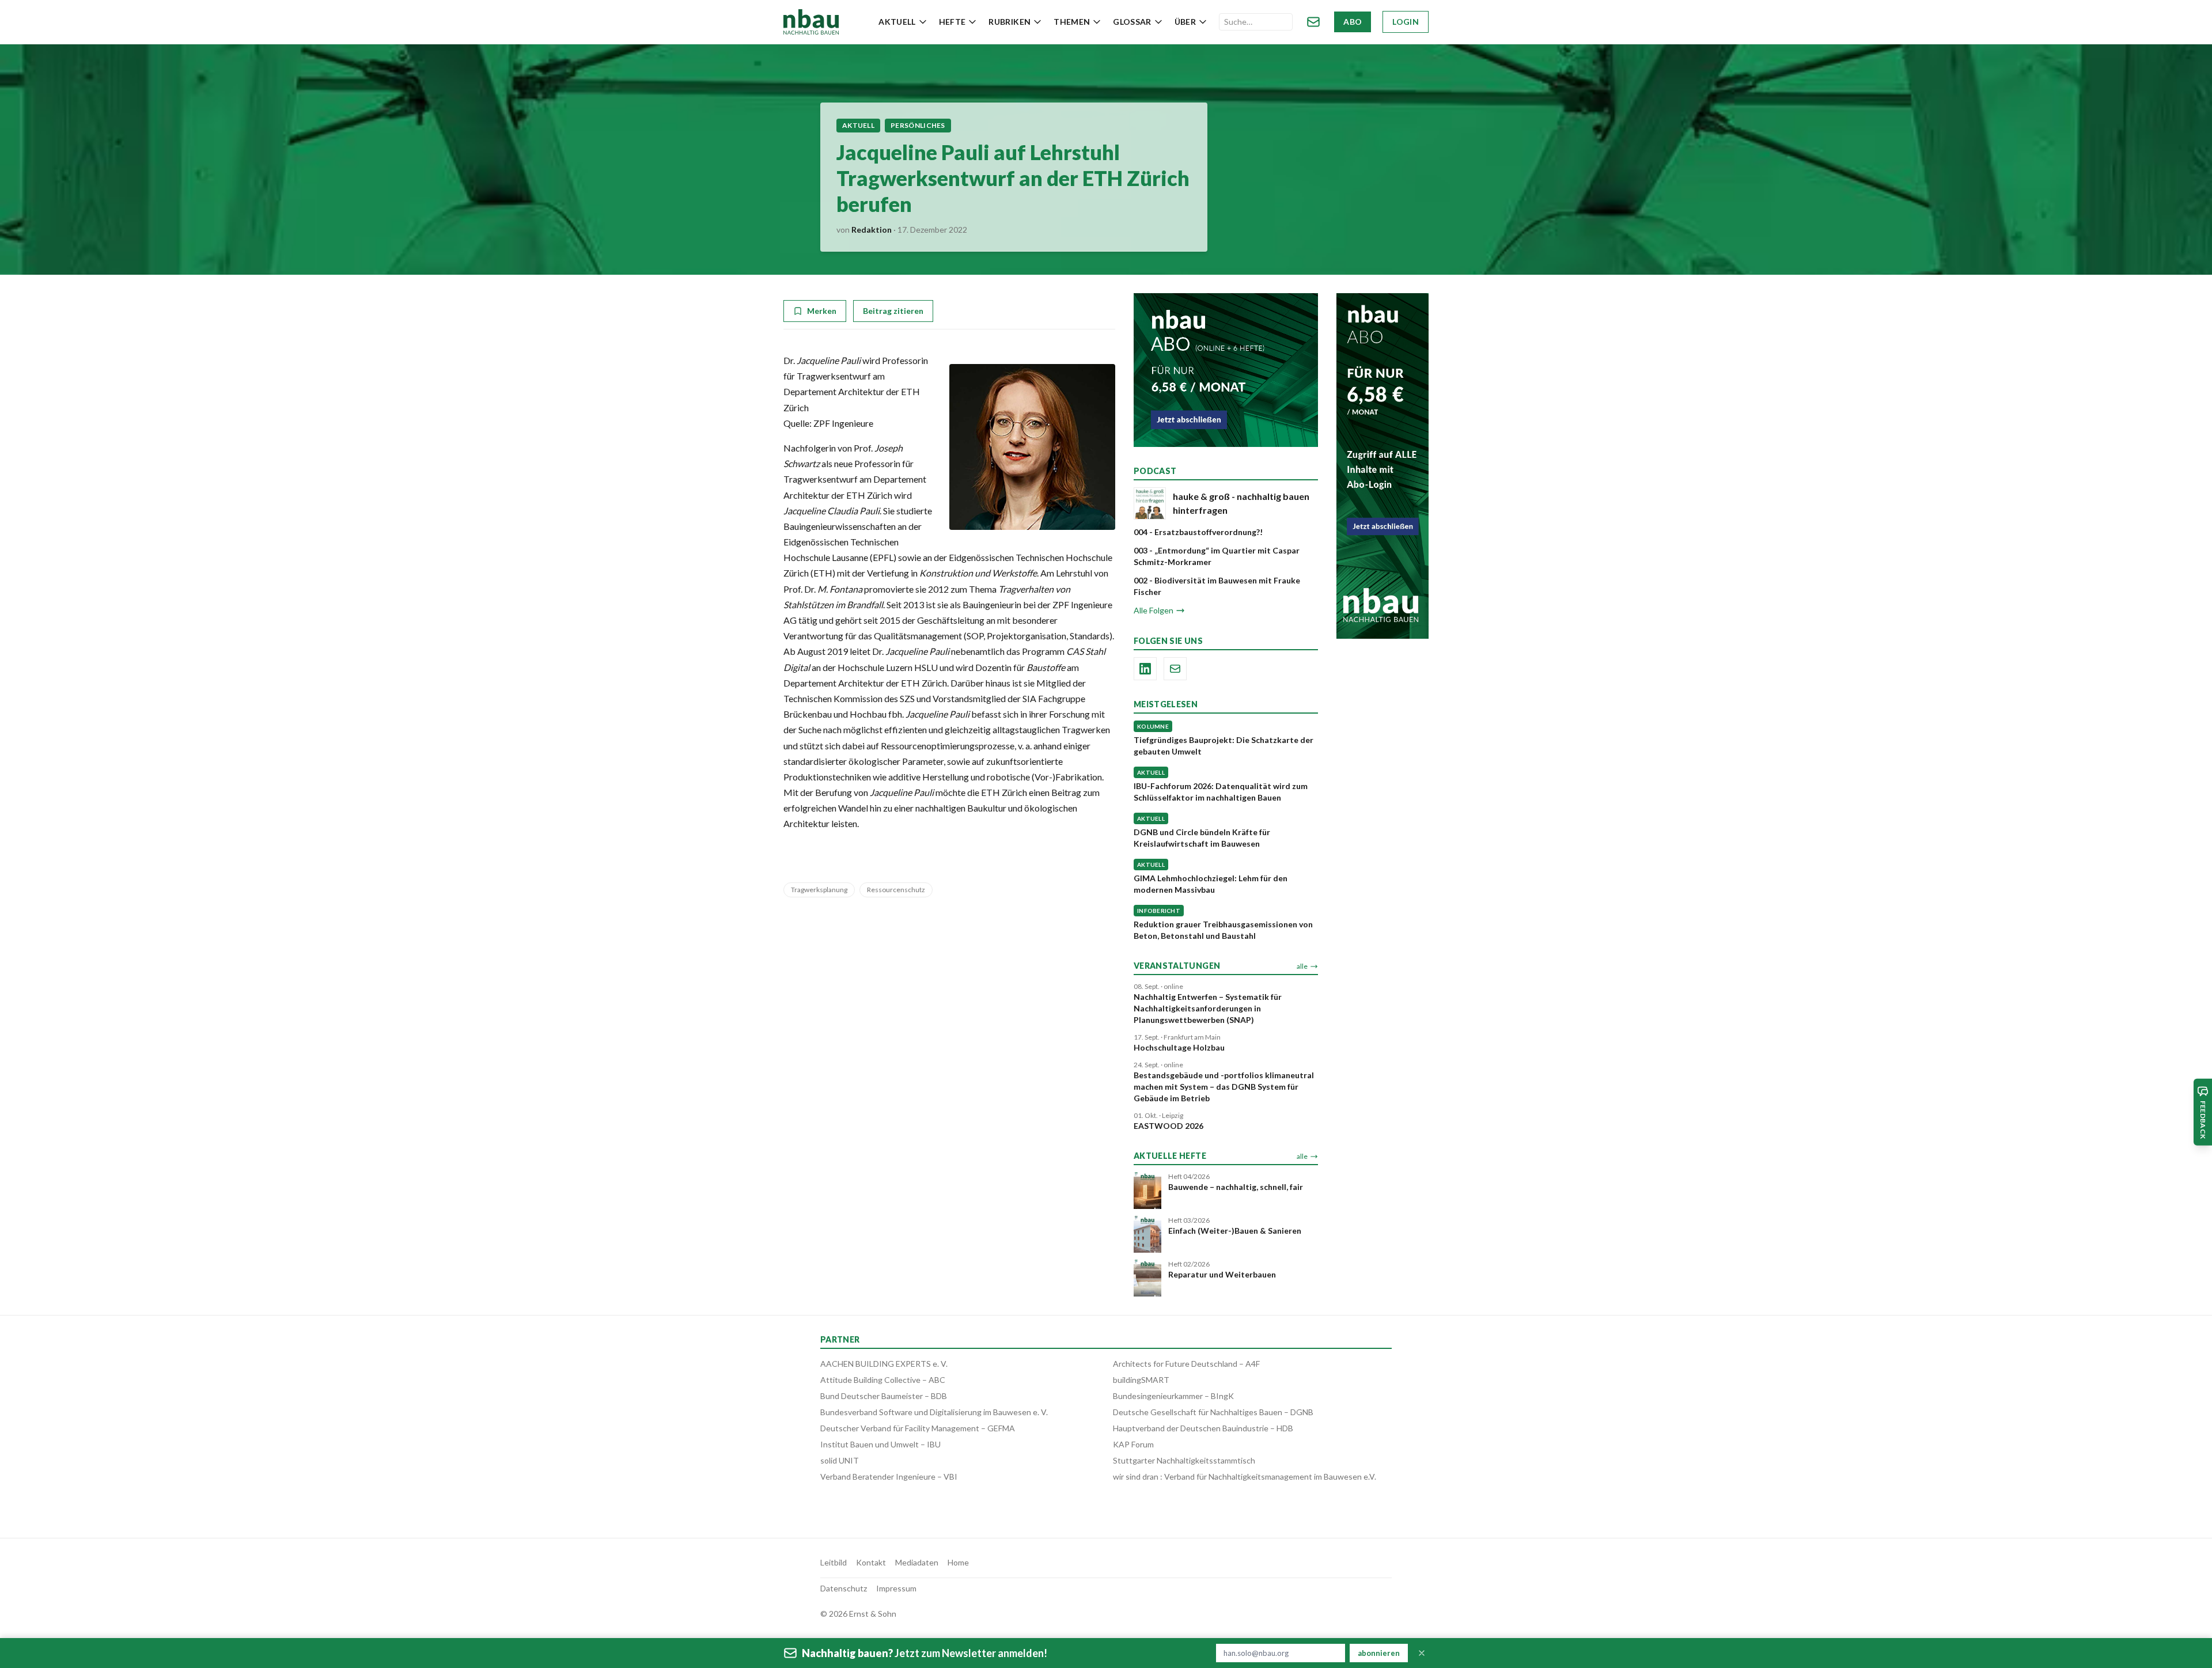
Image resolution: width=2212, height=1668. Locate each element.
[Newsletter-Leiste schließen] (1422, 1653)
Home (958, 1562)
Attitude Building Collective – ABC (883, 1380)
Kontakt (871, 1562)
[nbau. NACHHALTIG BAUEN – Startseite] (811, 22)
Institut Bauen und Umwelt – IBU (880, 1444)
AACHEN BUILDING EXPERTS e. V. (884, 1364)
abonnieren (1379, 1653)
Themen (1072, 22)
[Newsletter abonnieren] (1313, 22)
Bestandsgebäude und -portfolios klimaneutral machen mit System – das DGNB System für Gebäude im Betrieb (1224, 1087)
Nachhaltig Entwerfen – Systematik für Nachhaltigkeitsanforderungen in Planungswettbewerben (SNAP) (1208, 1008)
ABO (1353, 22)
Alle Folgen (1154, 610)
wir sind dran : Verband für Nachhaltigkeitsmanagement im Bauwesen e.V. (1245, 1476)
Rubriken (1010, 22)
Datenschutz (844, 1588)
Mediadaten (917, 1562)
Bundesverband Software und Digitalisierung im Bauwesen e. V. (934, 1412)
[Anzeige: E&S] (1226, 370)
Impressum (896, 1588)
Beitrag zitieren (893, 311)
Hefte (952, 22)
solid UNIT (840, 1460)
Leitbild (834, 1562)
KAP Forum (1133, 1444)
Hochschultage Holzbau (1179, 1047)
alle (1302, 966)
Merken (822, 311)
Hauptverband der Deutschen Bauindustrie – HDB (1203, 1428)
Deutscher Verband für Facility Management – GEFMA (918, 1428)
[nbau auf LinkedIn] (1145, 669)
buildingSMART (1141, 1380)
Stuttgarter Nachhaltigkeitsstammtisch (1184, 1460)
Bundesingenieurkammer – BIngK (1173, 1396)
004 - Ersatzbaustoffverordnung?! (1198, 532)
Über (1185, 22)
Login (1406, 22)
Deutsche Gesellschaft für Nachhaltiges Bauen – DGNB (1213, 1412)
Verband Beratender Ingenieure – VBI (889, 1476)
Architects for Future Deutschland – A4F (1186, 1364)
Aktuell (897, 22)
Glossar (1132, 22)
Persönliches (918, 125)
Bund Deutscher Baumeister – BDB (884, 1396)
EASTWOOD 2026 (1169, 1126)
